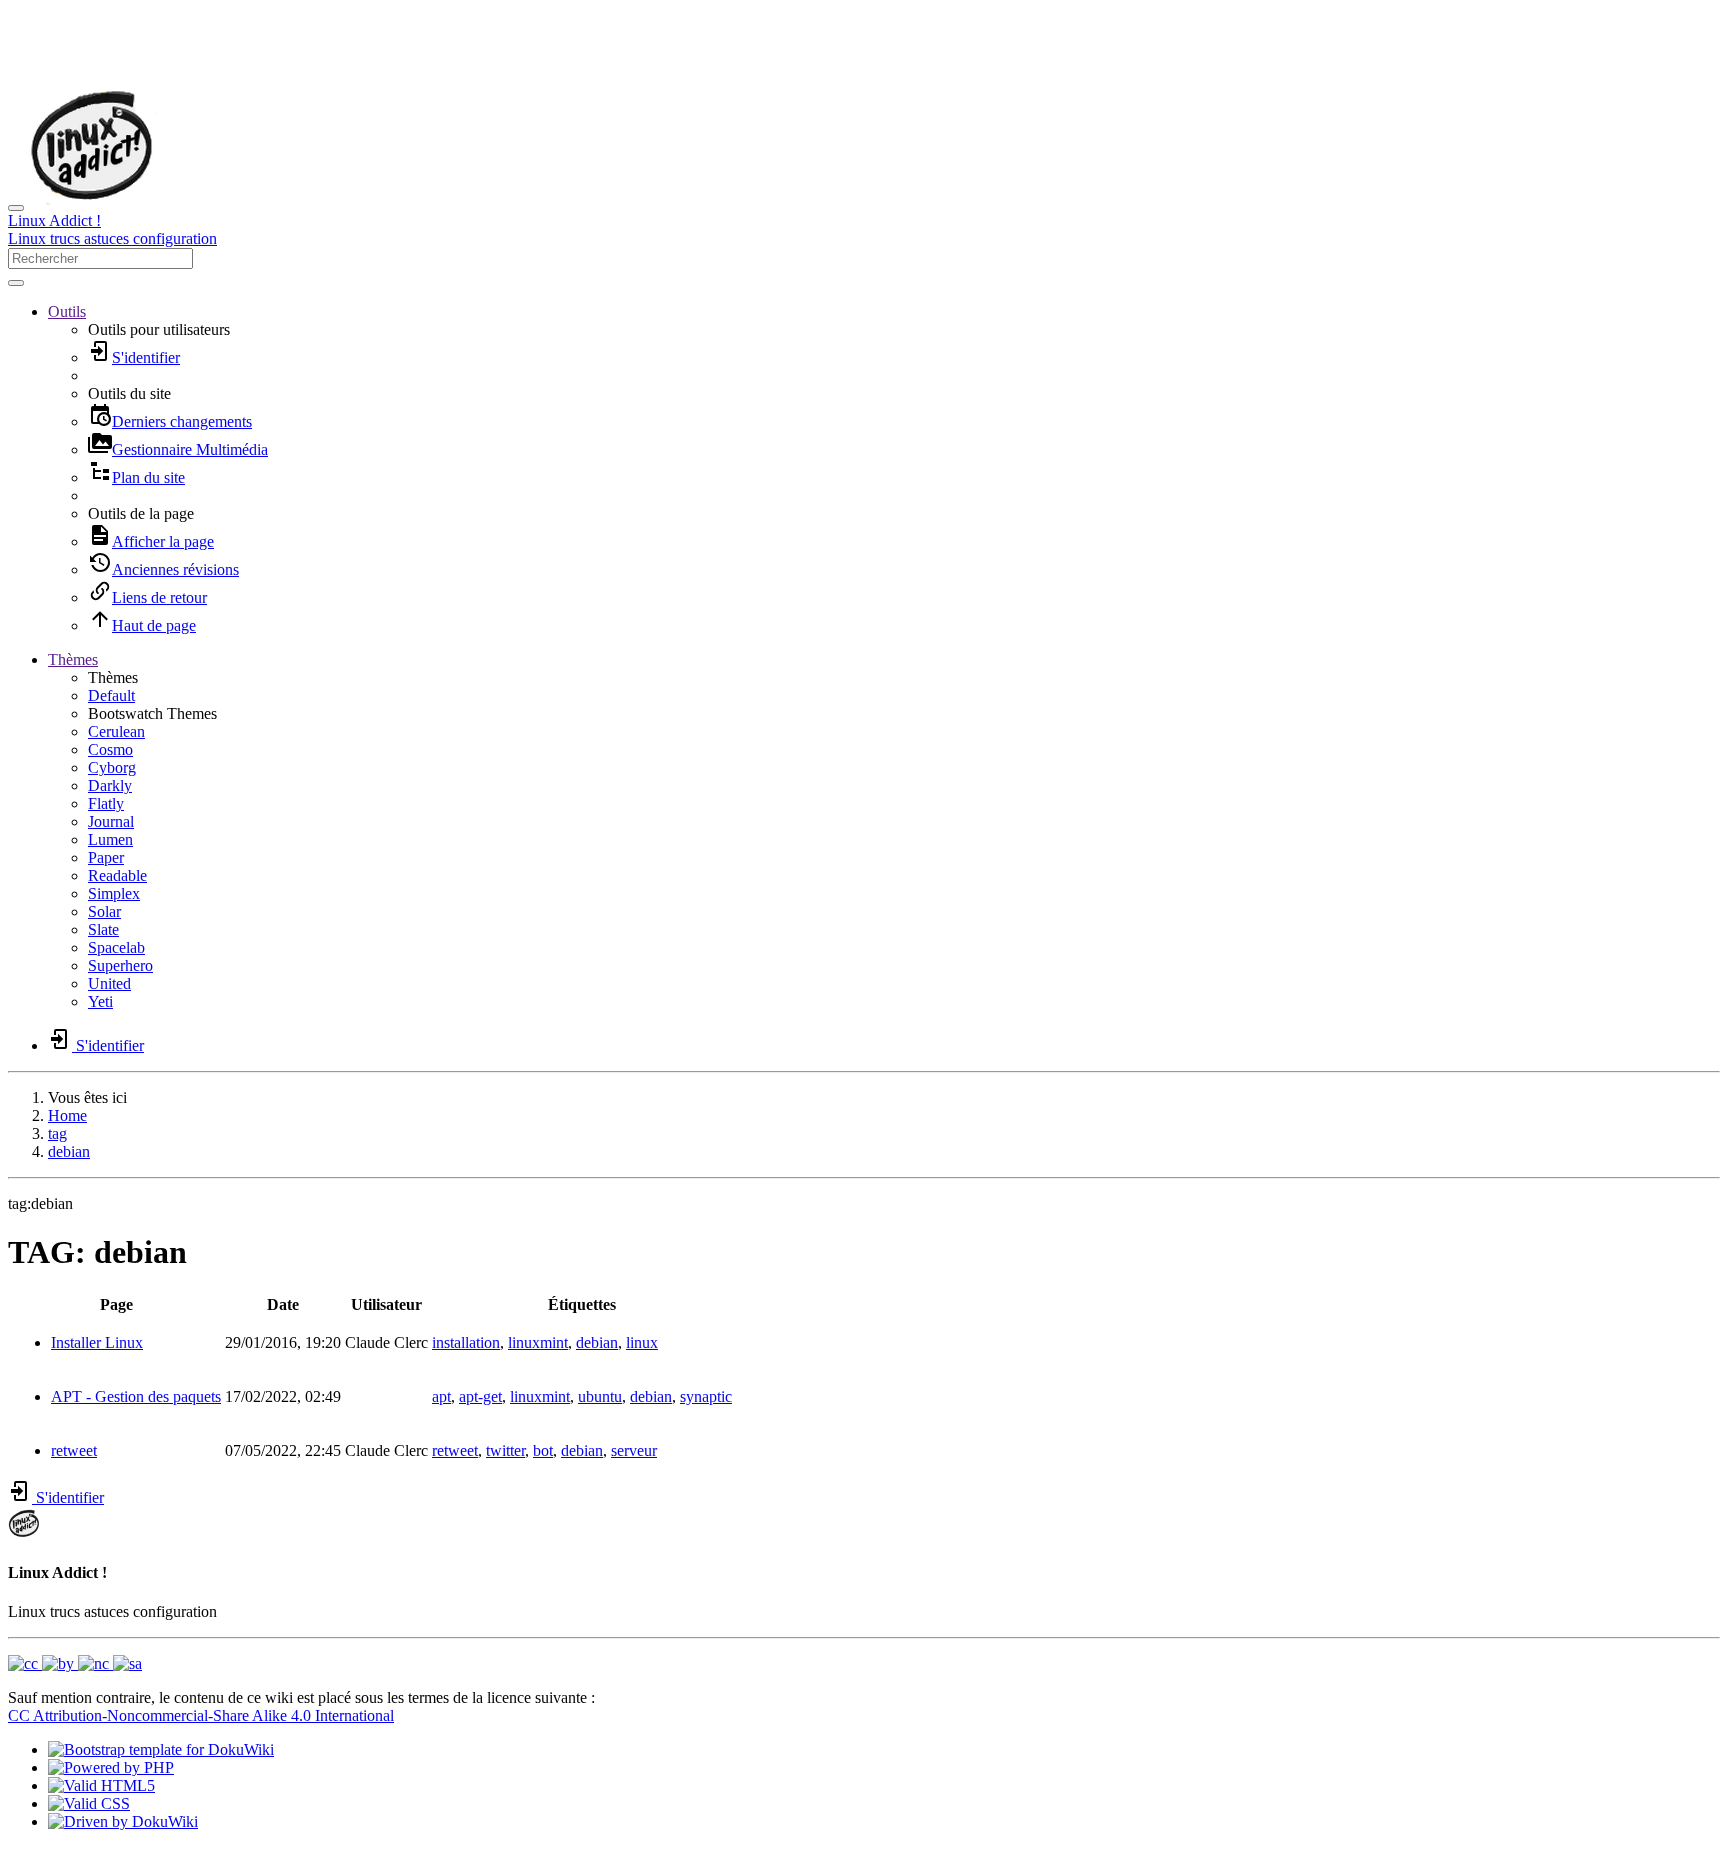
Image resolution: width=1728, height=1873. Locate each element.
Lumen (110, 839)
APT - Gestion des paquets (136, 1396)
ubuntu (600, 1396)
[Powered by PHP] (111, 1767)
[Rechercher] (16, 283)
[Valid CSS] (89, 1803)
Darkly (110, 785)
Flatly (106, 803)
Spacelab (116, 947)
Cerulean (116, 731)
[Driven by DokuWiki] (123, 1821)
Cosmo (110, 749)
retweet (74, 1450)
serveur (634, 1450)
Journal (111, 821)
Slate (103, 929)
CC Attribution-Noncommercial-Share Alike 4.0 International (201, 1715)
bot (543, 1450)
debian (69, 1151)
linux (642, 1342)
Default (111, 695)
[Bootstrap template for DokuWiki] (161, 1749)
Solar (104, 911)
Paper (106, 857)
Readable (117, 875)
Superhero (120, 965)
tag (57, 1133)
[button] (67, 311)
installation (466, 1342)
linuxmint (538, 1342)
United (109, 983)
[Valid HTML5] (101, 1785)
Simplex (114, 893)
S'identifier (68, 1497)
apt (441, 1396)
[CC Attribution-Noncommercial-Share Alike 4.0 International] (75, 1663)
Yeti (100, 1001)
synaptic (706, 1396)
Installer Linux (97, 1342)
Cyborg (112, 767)
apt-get (480, 1396)
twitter (505, 1450)
